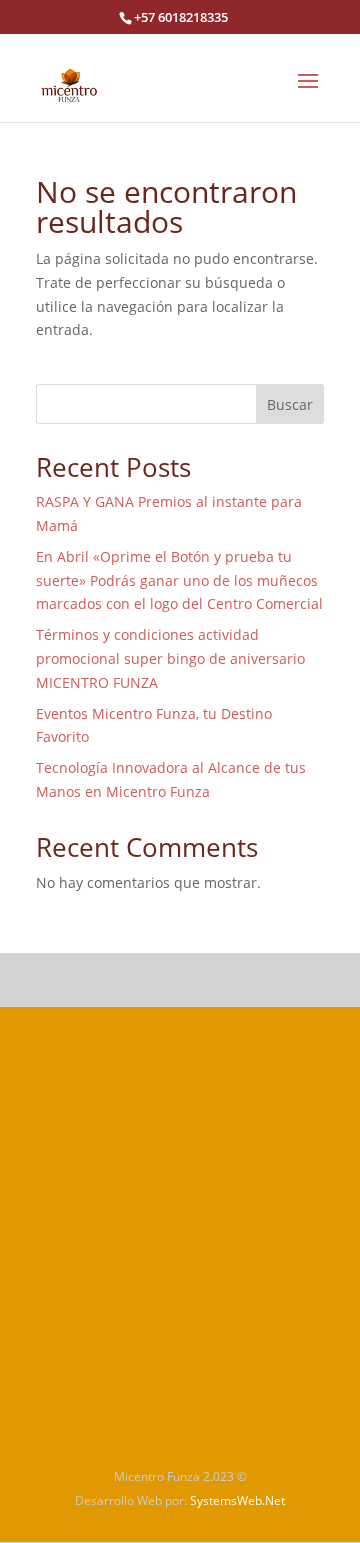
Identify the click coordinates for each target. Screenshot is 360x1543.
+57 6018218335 (181, 17)
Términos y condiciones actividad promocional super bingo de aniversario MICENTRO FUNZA (170, 658)
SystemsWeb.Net (237, 1500)
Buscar (290, 404)
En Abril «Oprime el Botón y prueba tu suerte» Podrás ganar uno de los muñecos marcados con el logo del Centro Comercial (179, 580)
